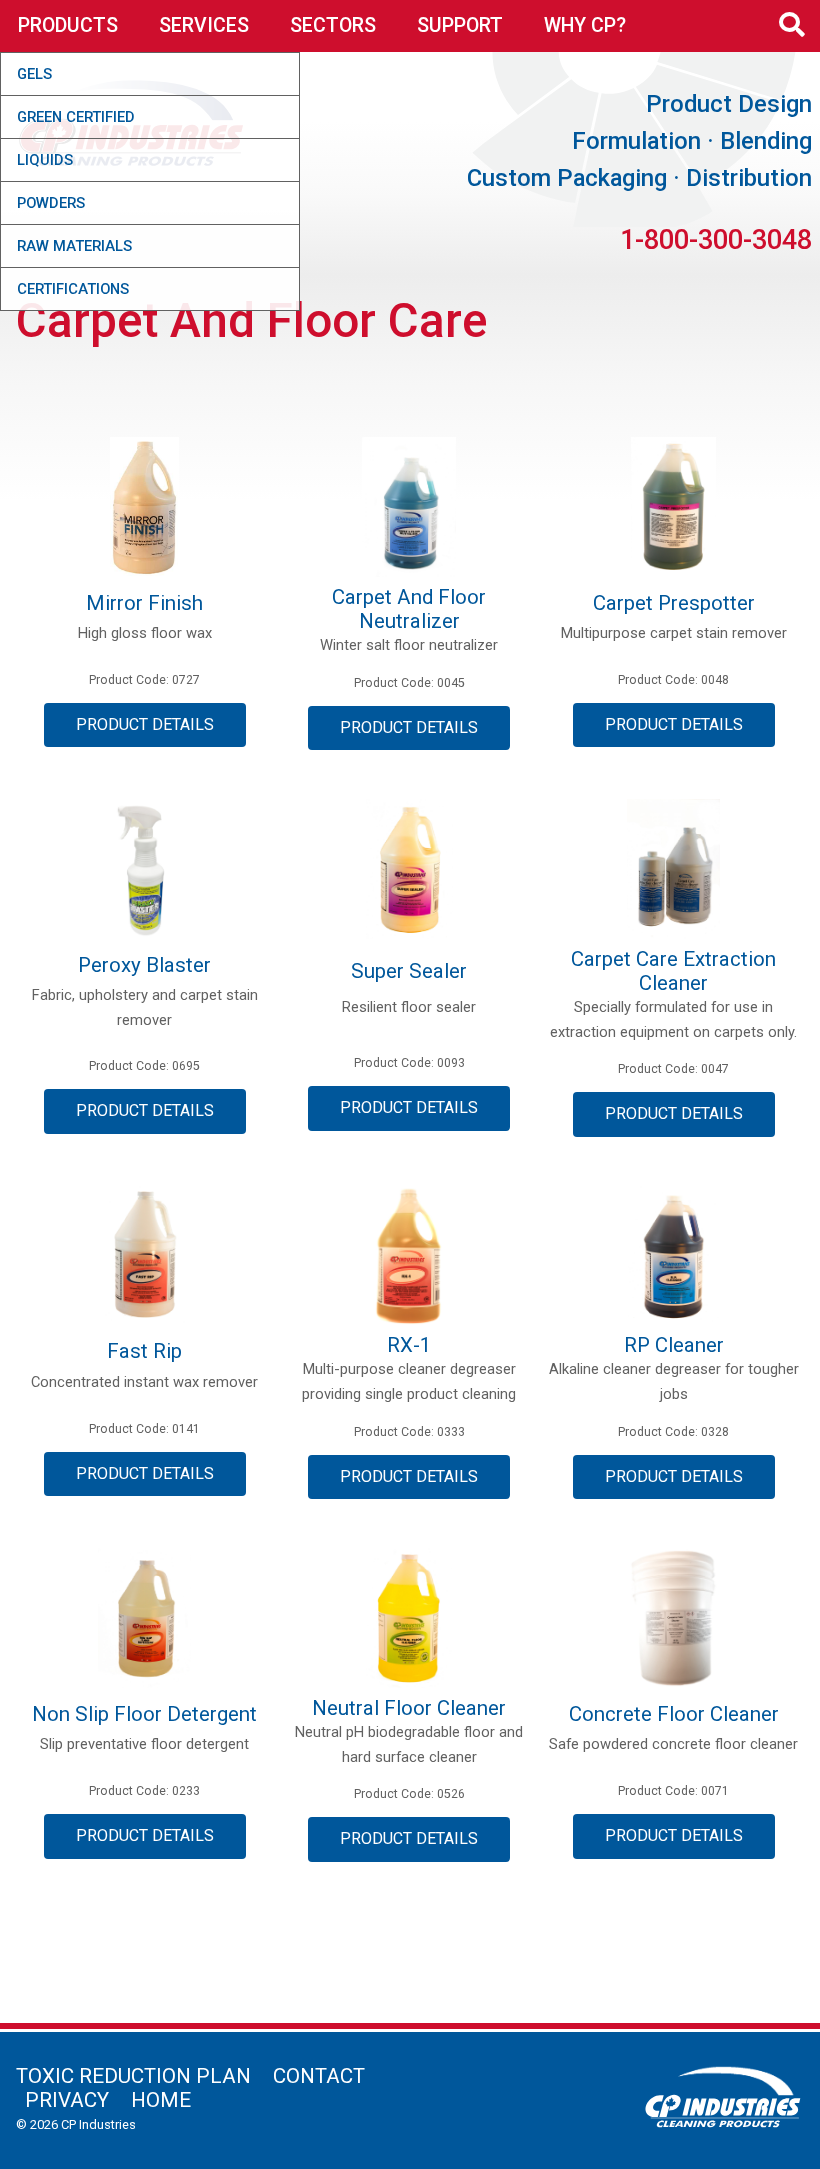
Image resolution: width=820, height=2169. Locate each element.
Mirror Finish (144, 603)
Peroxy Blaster (144, 965)
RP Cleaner (674, 1345)
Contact (319, 2076)
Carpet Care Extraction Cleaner (673, 971)
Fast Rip (144, 1351)
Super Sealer (409, 971)
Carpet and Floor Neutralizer (409, 609)
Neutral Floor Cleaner (409, 1708)
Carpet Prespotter (674, 603)
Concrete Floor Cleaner (674, 1714)
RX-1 (409, 1345)
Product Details (145, 724)
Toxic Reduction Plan (133, 2076)
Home (161, 2100)
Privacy (67, 2100)
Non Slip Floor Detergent (144, 1714)
